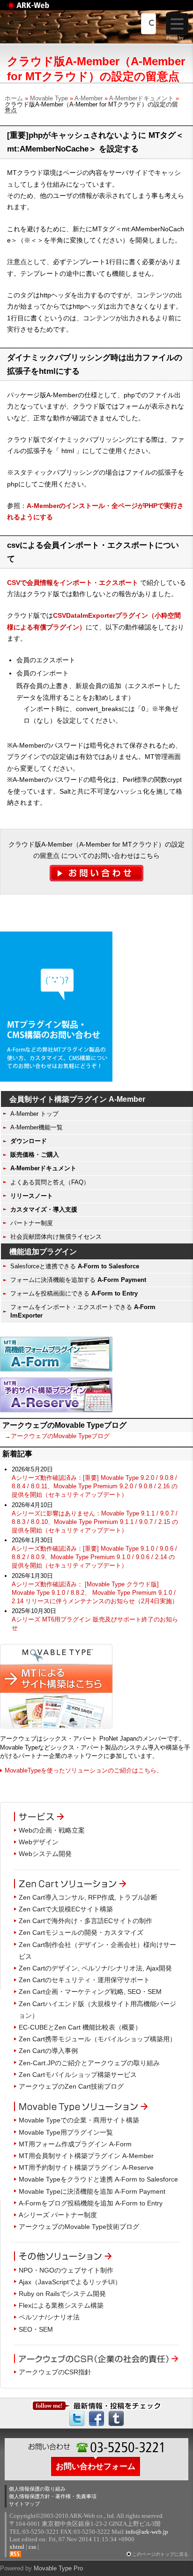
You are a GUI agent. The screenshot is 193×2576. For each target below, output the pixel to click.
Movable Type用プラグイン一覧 (66, 2132)
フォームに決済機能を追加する (78, 1280)
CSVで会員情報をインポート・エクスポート (73, 583)
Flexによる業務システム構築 (61, 2305)
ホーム (14, 98)
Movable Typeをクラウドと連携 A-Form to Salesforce (98, 2179)
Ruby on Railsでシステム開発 (62, 2294)
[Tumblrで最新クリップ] (116, 2417)
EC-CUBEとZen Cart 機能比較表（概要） (80, 2027)
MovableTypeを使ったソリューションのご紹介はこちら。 (84, 1770)
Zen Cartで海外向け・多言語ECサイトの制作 (85, 1921)
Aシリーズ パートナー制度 (58, 2215)
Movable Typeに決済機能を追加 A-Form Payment (92, 2191)
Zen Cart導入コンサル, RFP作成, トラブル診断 (88, 1897)
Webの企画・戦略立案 (52, 1830)
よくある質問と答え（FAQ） (50, 1182)
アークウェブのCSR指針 (55, 2372)
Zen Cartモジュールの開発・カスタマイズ (81, 1932)
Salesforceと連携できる (75, 1266)
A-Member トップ (34, 1114)
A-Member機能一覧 (37, 1127)
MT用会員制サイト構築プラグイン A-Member (86, 2156)
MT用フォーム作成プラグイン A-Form (75, 2144)
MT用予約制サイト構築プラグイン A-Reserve (86, 2167)
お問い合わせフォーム (96, 2466)
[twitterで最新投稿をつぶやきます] (77, 2417)
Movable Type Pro (58, 2568)
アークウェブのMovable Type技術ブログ (79, 2227)
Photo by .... (178, 38)
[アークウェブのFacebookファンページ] (96, 2417)
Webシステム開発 (45, 1854)
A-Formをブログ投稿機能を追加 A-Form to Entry (91, 2203)
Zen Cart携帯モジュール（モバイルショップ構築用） (97, 2039)
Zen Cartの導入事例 (48, 2051)
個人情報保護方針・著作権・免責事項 (53, 2496)
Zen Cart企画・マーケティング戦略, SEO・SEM (90, 1992)
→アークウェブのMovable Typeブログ (57, 1436)
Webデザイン (39, 1842)
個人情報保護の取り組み (37, 2489)
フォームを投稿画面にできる (74, 1293)
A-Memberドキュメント (141, 98)
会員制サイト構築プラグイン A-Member (77, 1099)
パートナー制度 (32, 1223)
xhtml (17, 2547)
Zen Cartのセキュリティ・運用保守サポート (84, 1980)
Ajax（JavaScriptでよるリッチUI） (70, 2282)
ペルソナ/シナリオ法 (49, 2317)
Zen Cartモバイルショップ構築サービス (78, 2075)
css (32, 2547)
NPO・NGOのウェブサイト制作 (66, 2270)
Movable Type (49, 98)
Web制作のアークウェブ (40, 10)
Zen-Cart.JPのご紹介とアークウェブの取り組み (89, 2063)
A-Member (89, 98)
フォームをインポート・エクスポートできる (83, 1311)
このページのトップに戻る (160, 2554)
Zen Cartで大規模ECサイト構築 (66, 1909)
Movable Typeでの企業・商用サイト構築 (79, 2120)
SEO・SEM (36, 2329)
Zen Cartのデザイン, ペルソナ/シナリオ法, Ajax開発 (95, 1968)
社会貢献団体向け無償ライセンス (56, 1237)
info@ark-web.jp (147, 2532)
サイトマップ (24, 2504)
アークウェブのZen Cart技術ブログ (71, 2086)
